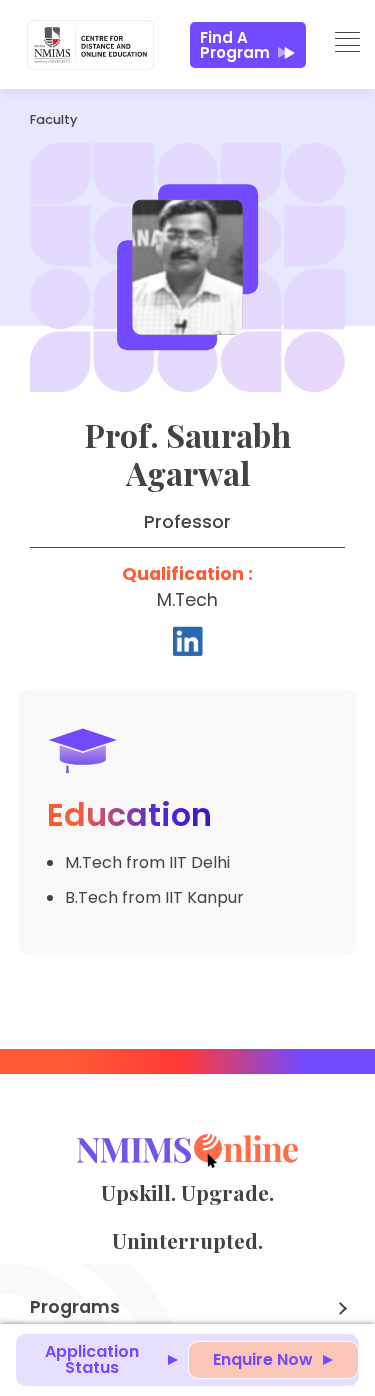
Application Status (92, 1359)
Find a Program (235, 45)
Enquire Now (263, 1359)
